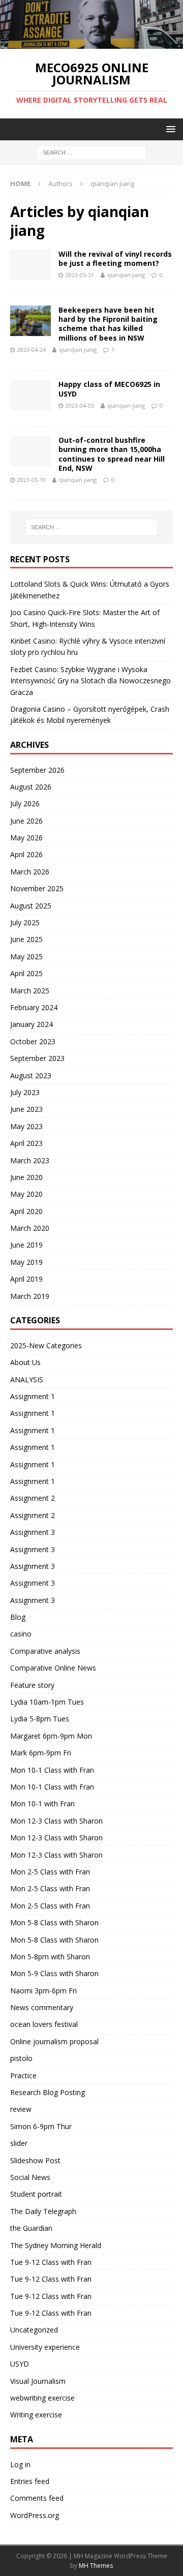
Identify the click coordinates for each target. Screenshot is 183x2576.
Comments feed (37, 2498)
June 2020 (26, 1177)
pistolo (21, 2058)
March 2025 (30, 991)
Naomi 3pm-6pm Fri (43, 1991)
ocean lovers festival (44, 2024)
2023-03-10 (32, 480)
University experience (45, 2347)
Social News (30, 2177)
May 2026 (26, 838)
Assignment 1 (33, 1396)
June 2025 (26, 939)
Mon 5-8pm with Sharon (50, 1957)
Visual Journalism (38, 2381)
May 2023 (26, 1126)
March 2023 (30, 1160)
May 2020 (26, 1194)
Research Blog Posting (48, 2092)
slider (19, 2143)
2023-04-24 (32, 350)
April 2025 (26, 973)
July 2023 (25, 1092)
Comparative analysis (45, 1651)
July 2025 (25, 922)
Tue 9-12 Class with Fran (51, 2262)
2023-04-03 (80, 405)
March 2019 (30, 1296)
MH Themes (96, 2566)
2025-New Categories (46, 1345)
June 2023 (26, 1109)
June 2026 (26, 821)
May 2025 (26, 957)
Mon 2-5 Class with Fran (50, 1872)
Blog (18, 1617)
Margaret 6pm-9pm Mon (51, 1736)
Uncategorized (34, 2330)
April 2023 (26, 1143)
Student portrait (36, 2194)
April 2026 (26, 854)
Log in (20, 2464)
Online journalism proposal (54, 2041)
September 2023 (37, 1058)
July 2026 (25, 804)
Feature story (32, 1685)
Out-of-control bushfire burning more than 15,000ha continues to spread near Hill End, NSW (112, 454)
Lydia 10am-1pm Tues (47, 1702)
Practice (23, 2075)
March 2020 (30, 1228)
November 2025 (37, 888)
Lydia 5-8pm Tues (40, 1719)
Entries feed (30, 2481)
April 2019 (26, 1279)
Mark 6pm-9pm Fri (41, 1753)
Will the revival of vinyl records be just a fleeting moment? (115, 259)
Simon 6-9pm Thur (41, 2126)
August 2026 (31, 787)
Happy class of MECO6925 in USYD (109, 389)
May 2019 (26, 1262)
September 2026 (37, 770)
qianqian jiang (126, 275)
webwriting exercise (42, 2398)
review (21, 2109)
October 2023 (33, 1041)
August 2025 (31, 906)
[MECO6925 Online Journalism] (91, 43)
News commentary (42, 2007)
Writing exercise (36, 2415)
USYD (20, 2364)
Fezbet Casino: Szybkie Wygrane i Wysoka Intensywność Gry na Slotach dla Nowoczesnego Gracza (90, 681)
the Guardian (31, 2228)
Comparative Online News (53, 1668)
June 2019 (26, 1245)
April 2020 (26, 1211)
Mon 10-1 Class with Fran (52, 1770)
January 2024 (32, 1024)
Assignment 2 (33, 1498)
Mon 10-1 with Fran (42, 1804)
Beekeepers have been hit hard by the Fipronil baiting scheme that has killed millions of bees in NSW (108, 324)
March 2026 (30, 872)
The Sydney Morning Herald (56, 2245)
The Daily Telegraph (43, 2211)
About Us (25, 1362)
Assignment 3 (33, 1532)
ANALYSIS (27, 1380)
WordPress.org (35, 2515)
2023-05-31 (80, 275)
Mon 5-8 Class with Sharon (54, 1922)
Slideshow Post (35, 2160)
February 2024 (34, 1007)
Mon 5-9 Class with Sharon (54, 1973)
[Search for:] (92, 152)
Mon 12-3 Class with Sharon (56, 1821)
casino (21, 1634)
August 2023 (31, 1075)
